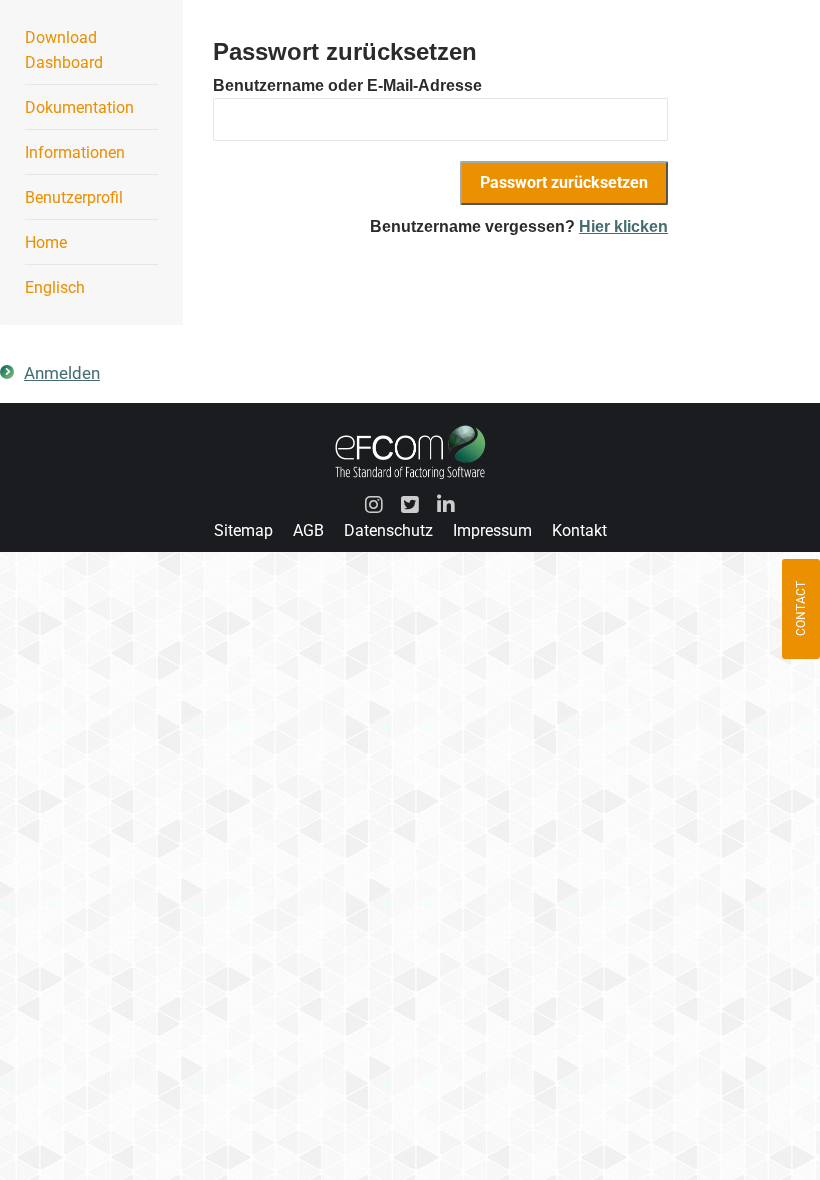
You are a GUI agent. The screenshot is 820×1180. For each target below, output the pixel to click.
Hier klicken (623, 226)
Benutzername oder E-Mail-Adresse (347, 85)
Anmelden (62, 373)
